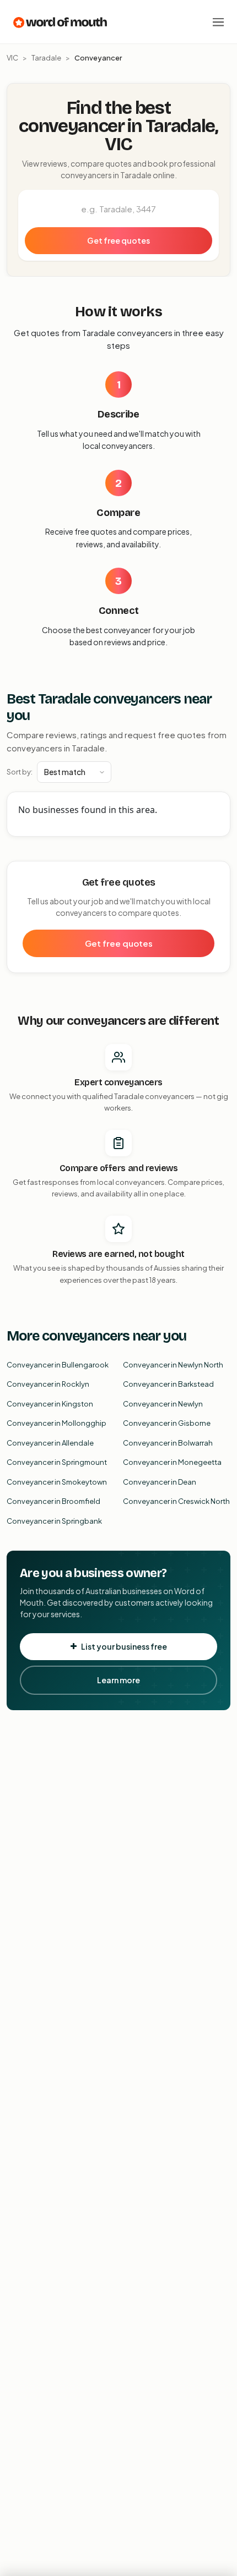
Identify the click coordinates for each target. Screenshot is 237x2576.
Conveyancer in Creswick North (176, 1501)
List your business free (124, 1646)
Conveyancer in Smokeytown (57, 1482)
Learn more (118, 1680)
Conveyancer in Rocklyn (48, 1384)
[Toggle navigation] (218, 22)
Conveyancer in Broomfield (53, 1501)
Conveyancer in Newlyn (163, 1404)
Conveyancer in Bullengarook (58, 1365)
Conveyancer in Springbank (54, 1521)
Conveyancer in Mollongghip (56, 1423)
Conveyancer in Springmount (57, 1462)
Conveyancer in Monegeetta (172, 1462)
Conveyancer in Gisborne (167, 1423)
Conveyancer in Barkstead (168, 1384)
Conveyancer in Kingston (50, 1404)
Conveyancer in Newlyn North (173, 1365)
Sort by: (20, 772)
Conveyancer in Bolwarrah (168, 1443)
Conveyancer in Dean (160, 1482)
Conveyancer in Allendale (50, 1443)
